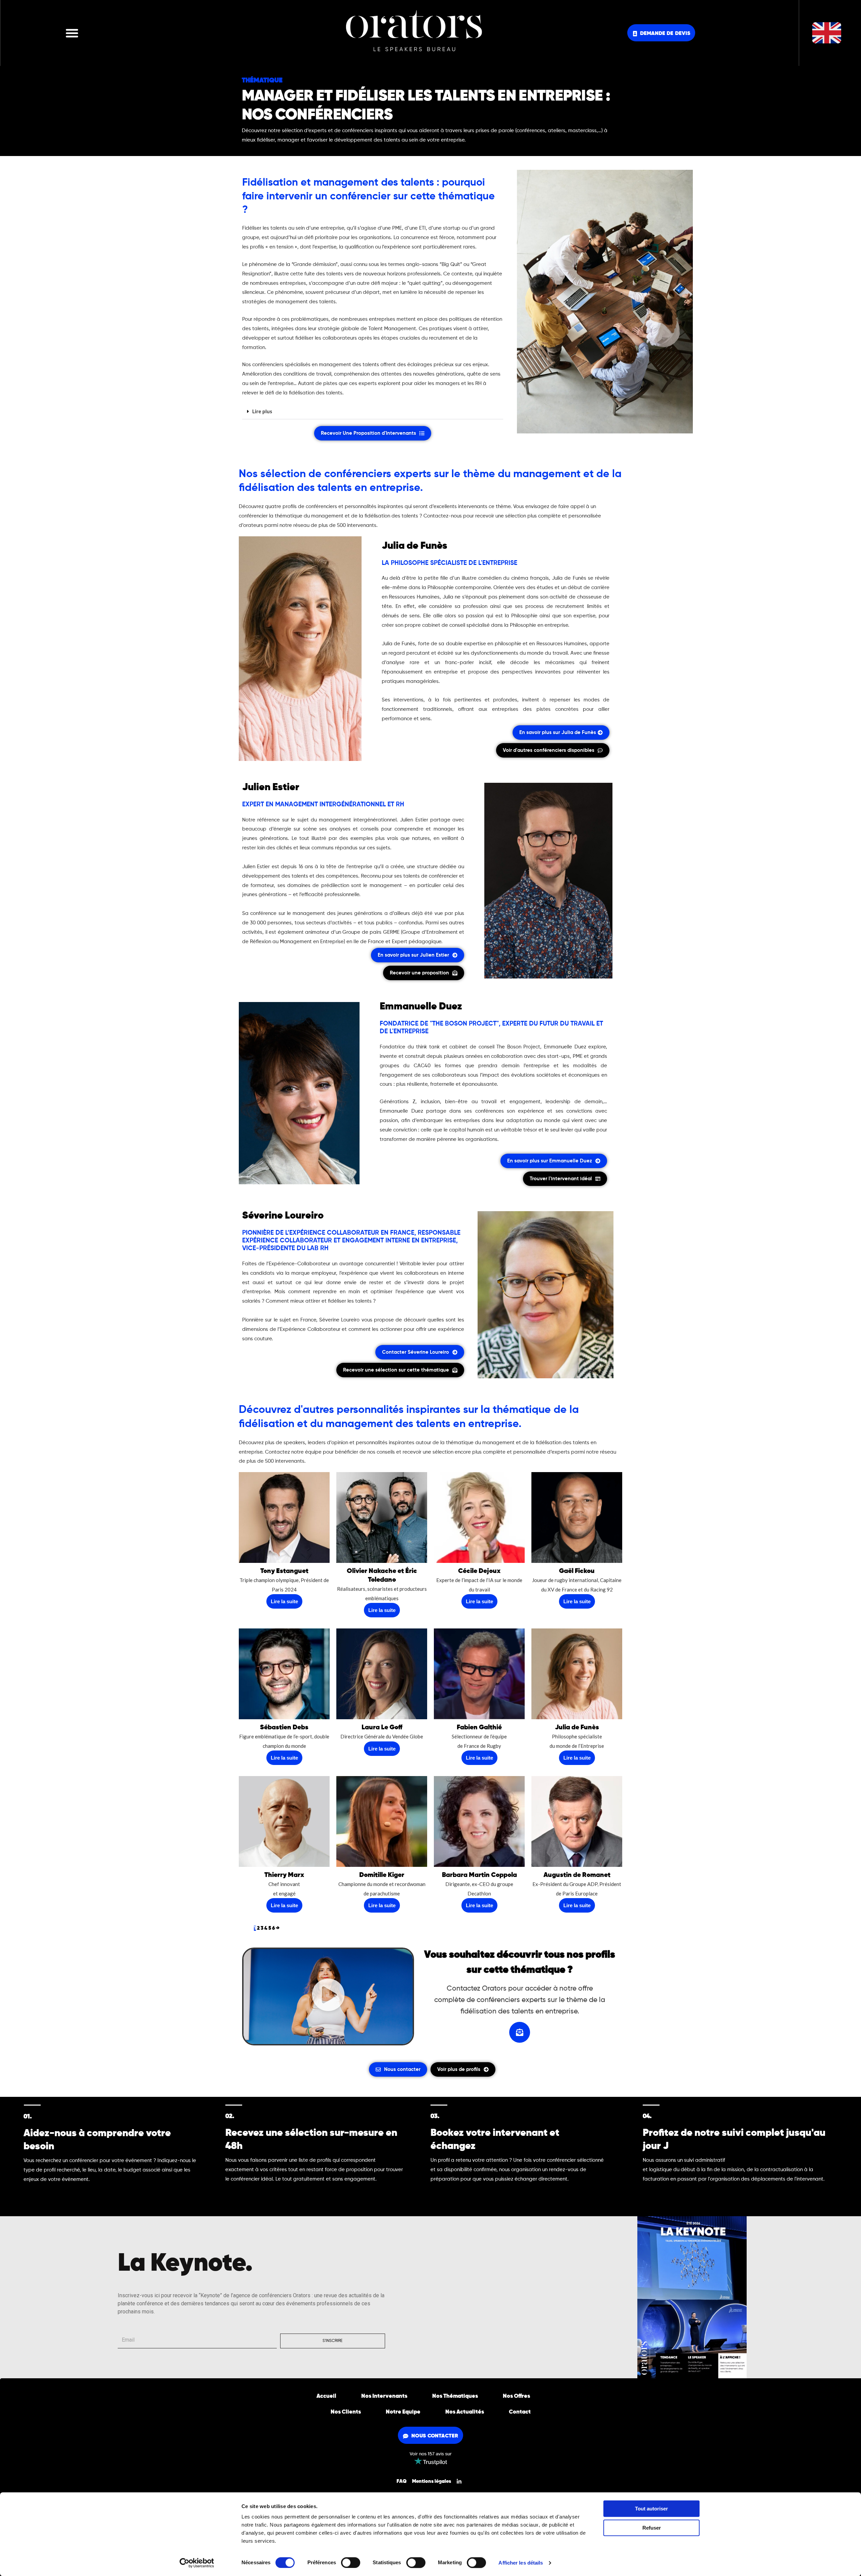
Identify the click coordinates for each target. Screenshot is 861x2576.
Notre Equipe (403, 2412)
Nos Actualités (465, 2412)
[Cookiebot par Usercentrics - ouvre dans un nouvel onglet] (197, 2563)
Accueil (326, 2396)
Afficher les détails (521, 2563)
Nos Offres (516, 2396)
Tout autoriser (651, 2509)
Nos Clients (346, 2412)
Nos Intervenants (384, 2396)
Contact (520, 2412)
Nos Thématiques (455, 2396)
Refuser (652, 2528)
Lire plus (262, 411)
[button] (72, 33)
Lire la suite (284, 1601)
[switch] (351, 2563)
